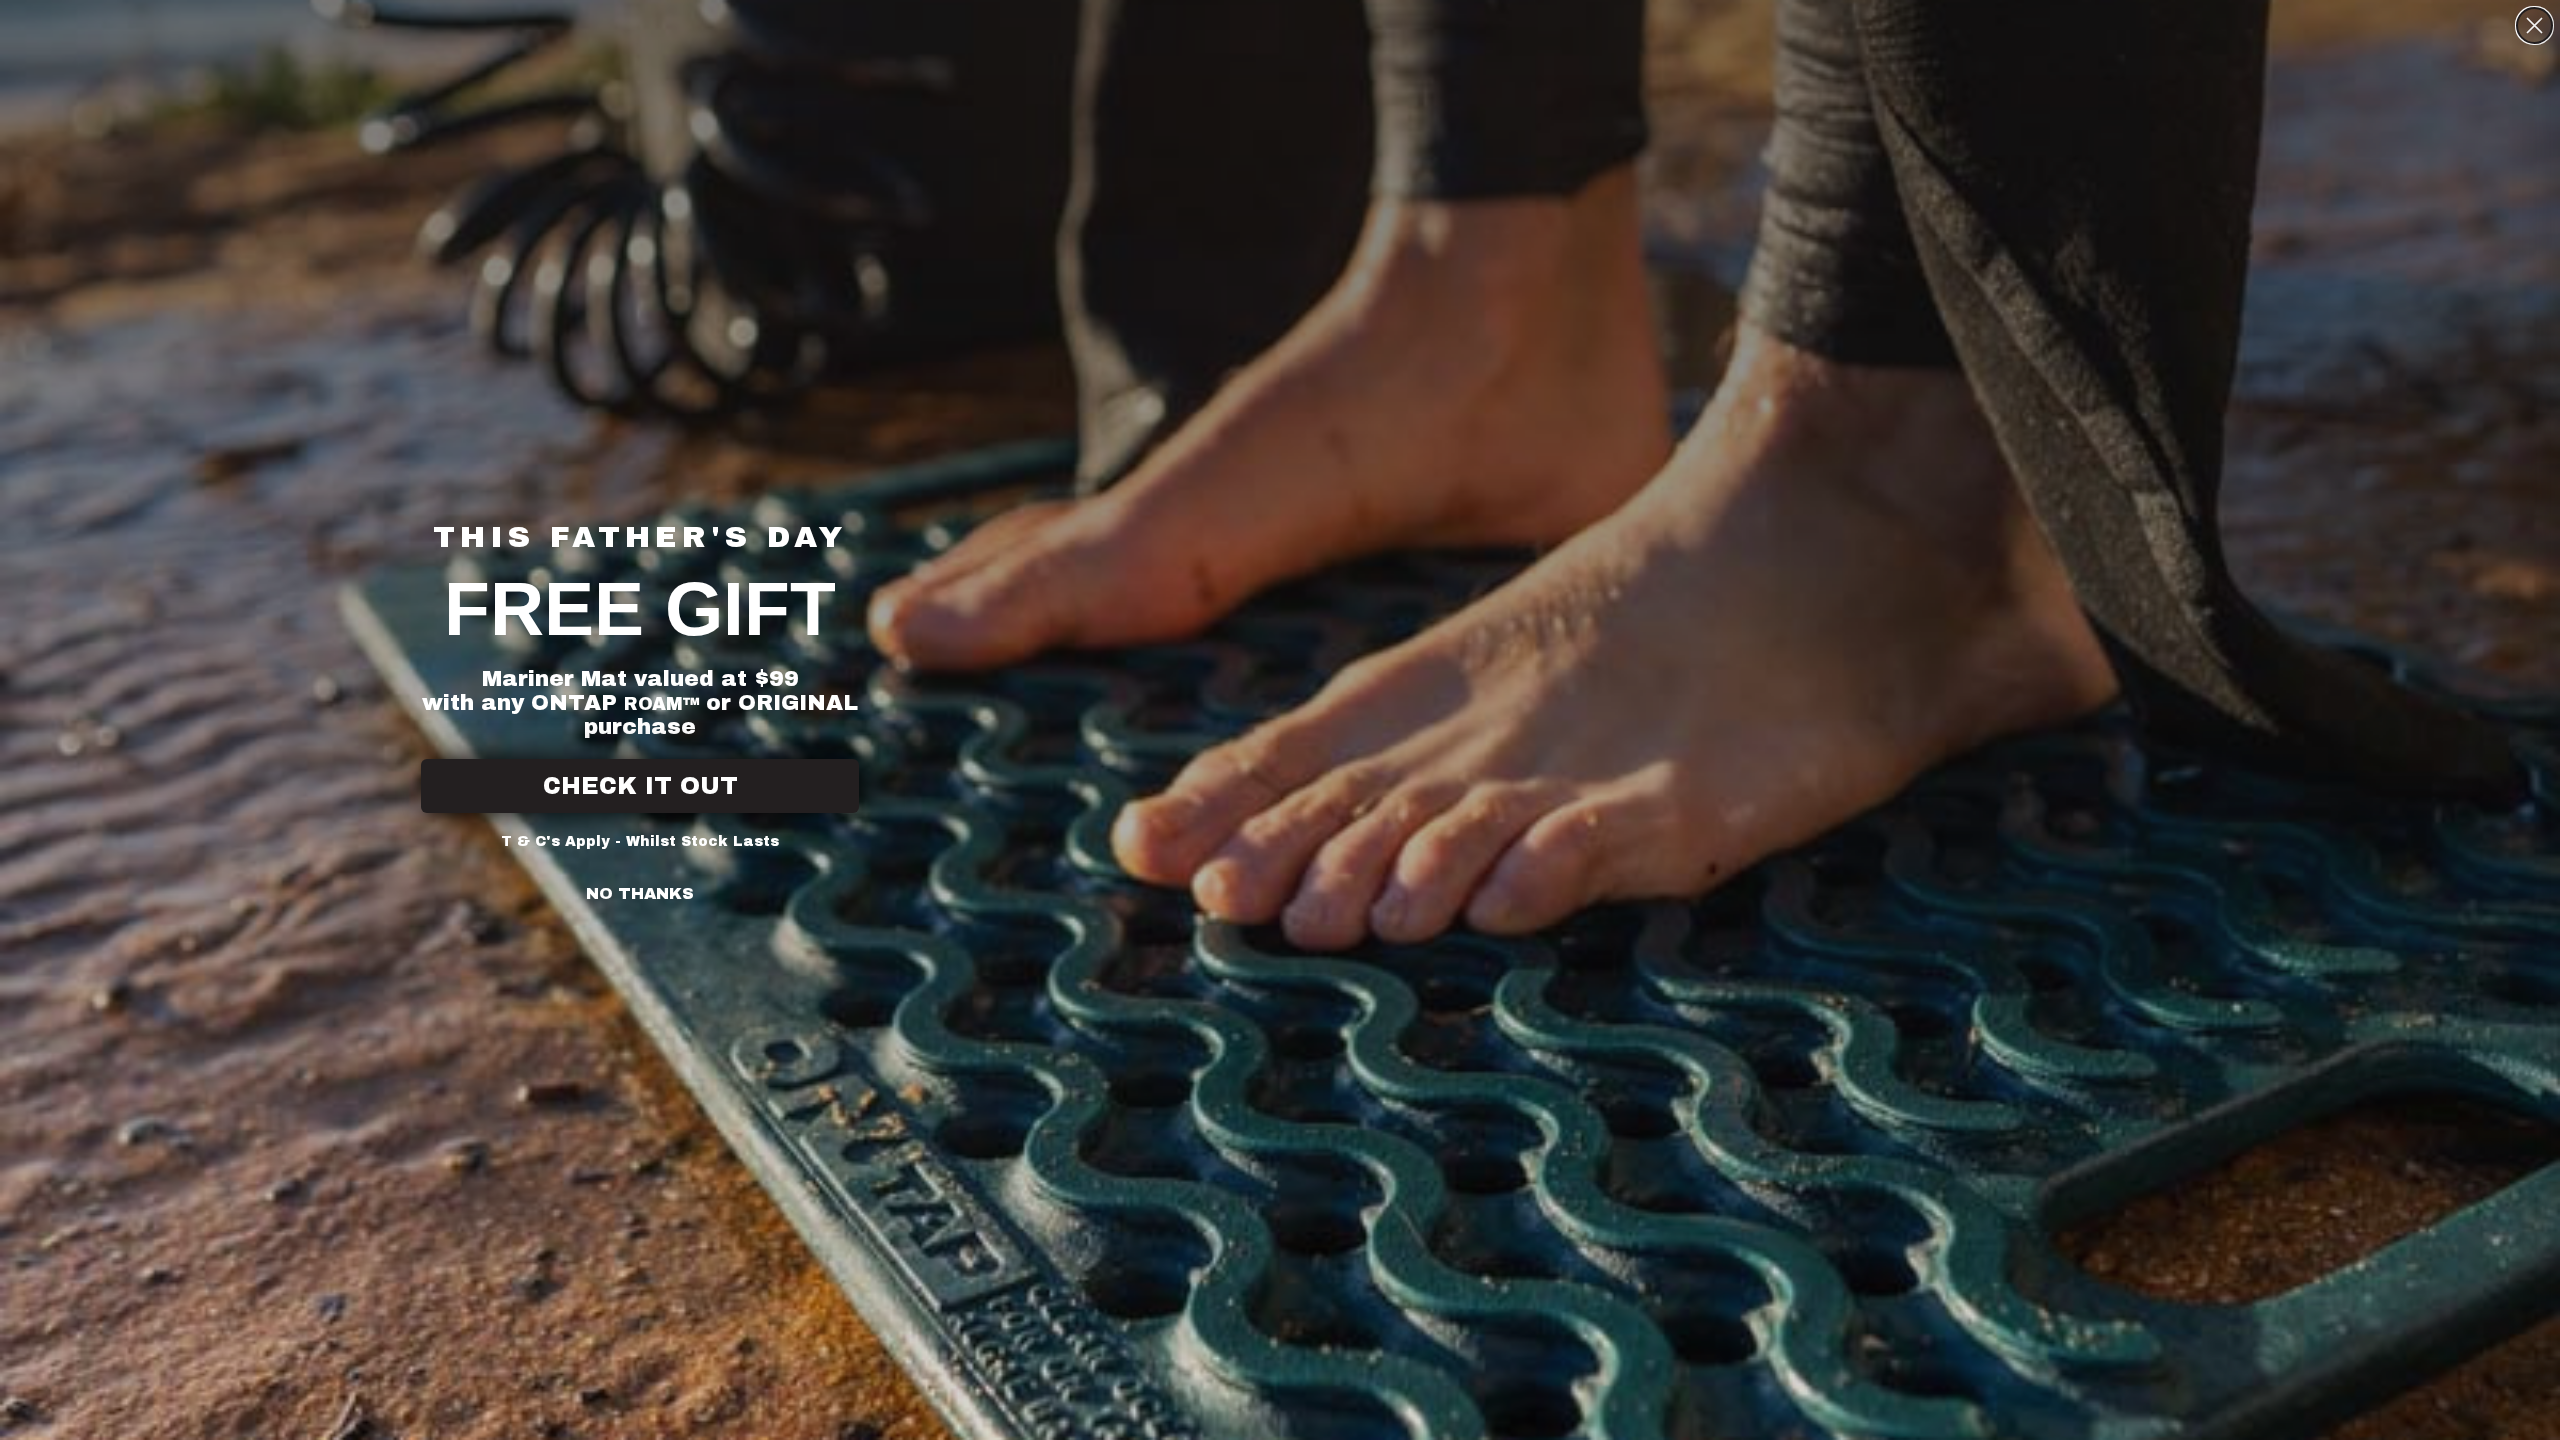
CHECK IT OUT (640, 786)
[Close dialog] (2534, 25)
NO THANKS (640, 893)
